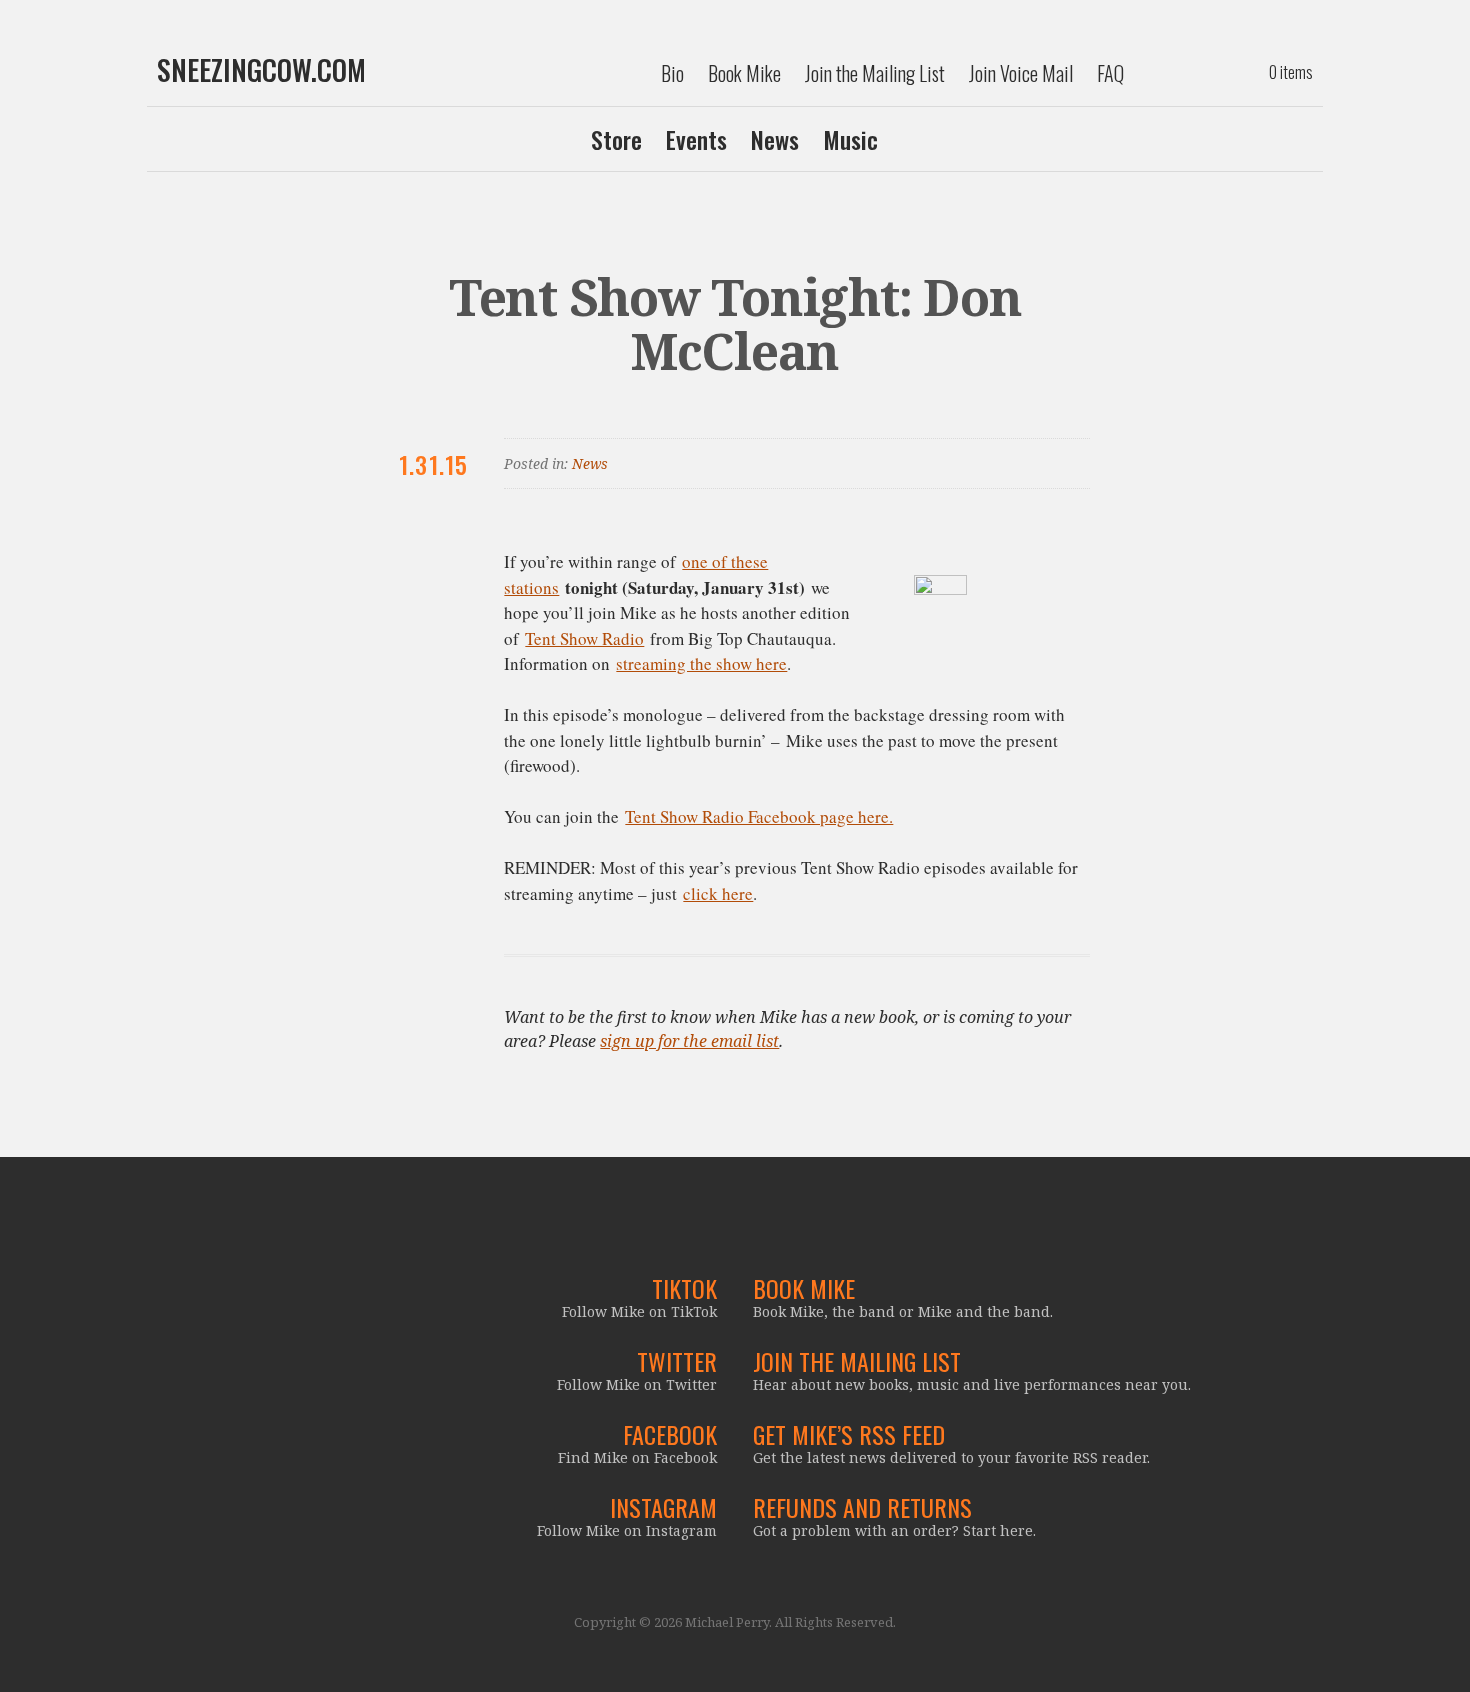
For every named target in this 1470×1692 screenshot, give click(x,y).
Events (696, 139)
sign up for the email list (689, 1041)
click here (718, 893)
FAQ (1110, 73)
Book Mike (744, 73)
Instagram (663, 1507)
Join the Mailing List (875, 73)
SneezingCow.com (261, 70)
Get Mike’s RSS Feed (849, 1434)
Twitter (677, 1361)
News (775, 139)
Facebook (670, 1434)
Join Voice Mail (1021, 73)
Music (850, 139)
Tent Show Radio (584, 638)
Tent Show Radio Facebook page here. (759, 816)
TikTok (684, 1288)
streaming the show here (701, 663)
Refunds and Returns (862, 1507)
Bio (672, 73)
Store (616, 139)
